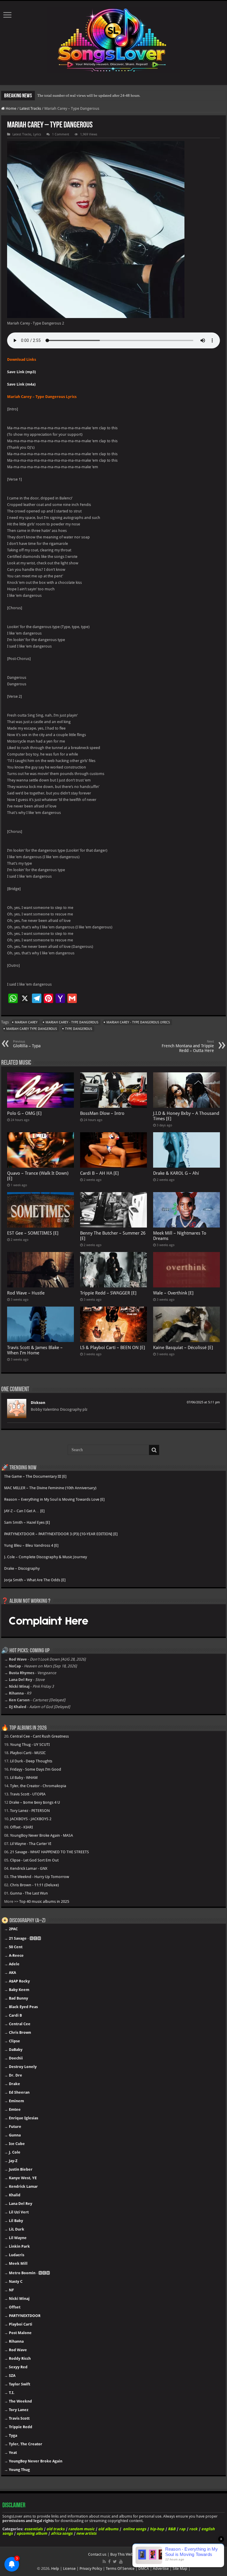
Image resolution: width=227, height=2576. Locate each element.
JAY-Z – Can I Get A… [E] (24, 1511)
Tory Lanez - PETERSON (30, 1811)
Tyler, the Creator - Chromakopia (38, 1786)
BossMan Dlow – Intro (102, 1113)
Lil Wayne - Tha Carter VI (31, 1844)
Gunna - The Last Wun (29, 1893)
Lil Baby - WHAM (24, 1778)
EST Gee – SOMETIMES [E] (33, 1233)
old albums (108, 2529)
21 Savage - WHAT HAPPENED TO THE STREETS (50, 1852)
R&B (172, 2529)
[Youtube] (121, 2562)
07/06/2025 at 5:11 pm (203, 1402)
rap (182, 2529)
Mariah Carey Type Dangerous (32, 1029)
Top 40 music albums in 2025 (44, 1901)
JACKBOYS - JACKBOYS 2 (31, 1819)
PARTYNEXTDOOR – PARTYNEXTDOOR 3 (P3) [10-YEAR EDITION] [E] (61, 1534)
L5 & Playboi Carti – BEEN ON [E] (113, 1348)
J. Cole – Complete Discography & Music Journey (46, 1557)
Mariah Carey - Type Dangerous (72, 1022)
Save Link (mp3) (21, 372)
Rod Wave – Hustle (26, 1293)
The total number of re (55, 95)
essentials (33, 2529)
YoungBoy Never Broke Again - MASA (42, 1835)
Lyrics (37, 134)
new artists (86, 2533)
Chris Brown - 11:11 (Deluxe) (34, 1885)
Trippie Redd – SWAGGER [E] (108, 1293)
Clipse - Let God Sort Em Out (34, 1860)
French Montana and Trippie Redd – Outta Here (188, 1046)
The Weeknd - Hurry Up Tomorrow (40, 1877)
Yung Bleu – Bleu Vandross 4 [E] (31, 1545)
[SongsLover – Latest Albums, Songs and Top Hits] (113, 39)
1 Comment (61, 134)
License (69, 2568)
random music (81, 2529)
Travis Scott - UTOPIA (28, 1794)
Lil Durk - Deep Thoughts (31, 1761)
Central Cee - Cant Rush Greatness (39, 1736)
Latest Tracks (30, 108)
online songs (134, 2529)
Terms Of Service (120, 2568)
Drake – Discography (22, 1568)
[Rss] (104, 2562)
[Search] (154, 1450)
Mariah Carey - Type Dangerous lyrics (138, 1022)
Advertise (161, 2568)
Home (10, 108)
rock (193, 2529)
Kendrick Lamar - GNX (29, 1868)
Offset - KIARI (21, 1827)
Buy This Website (125, 2554)
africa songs (62, 2533)
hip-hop (157, 2529)
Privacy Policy (91, 2568)
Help (55, 2568)
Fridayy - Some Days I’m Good (36, 1769)
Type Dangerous (79, 1029)
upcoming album (32, 2533)
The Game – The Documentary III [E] (35, 1476)
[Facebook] (109, 2562)
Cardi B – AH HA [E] (99, 1173)
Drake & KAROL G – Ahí (176, 1173)
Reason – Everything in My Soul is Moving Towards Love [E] (54, 1499)
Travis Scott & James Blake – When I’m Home (35, 1350)
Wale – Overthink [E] (173, 1293)
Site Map (180, 2568)
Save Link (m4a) (21, 384)
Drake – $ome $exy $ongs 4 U (35, 1802)
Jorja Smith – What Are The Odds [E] (35, 1580)
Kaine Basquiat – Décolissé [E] (183, 1348)
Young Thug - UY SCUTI (30, 1745)
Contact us (97, 2554)
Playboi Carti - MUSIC (28, 1753)
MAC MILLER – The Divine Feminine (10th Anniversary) (50, 1488)
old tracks (55, 2529)
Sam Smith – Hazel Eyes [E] (27, 1522)
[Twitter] (115, 2562)
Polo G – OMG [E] (24, 1113)
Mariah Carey (26, 1022)
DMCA (144, 2568)
